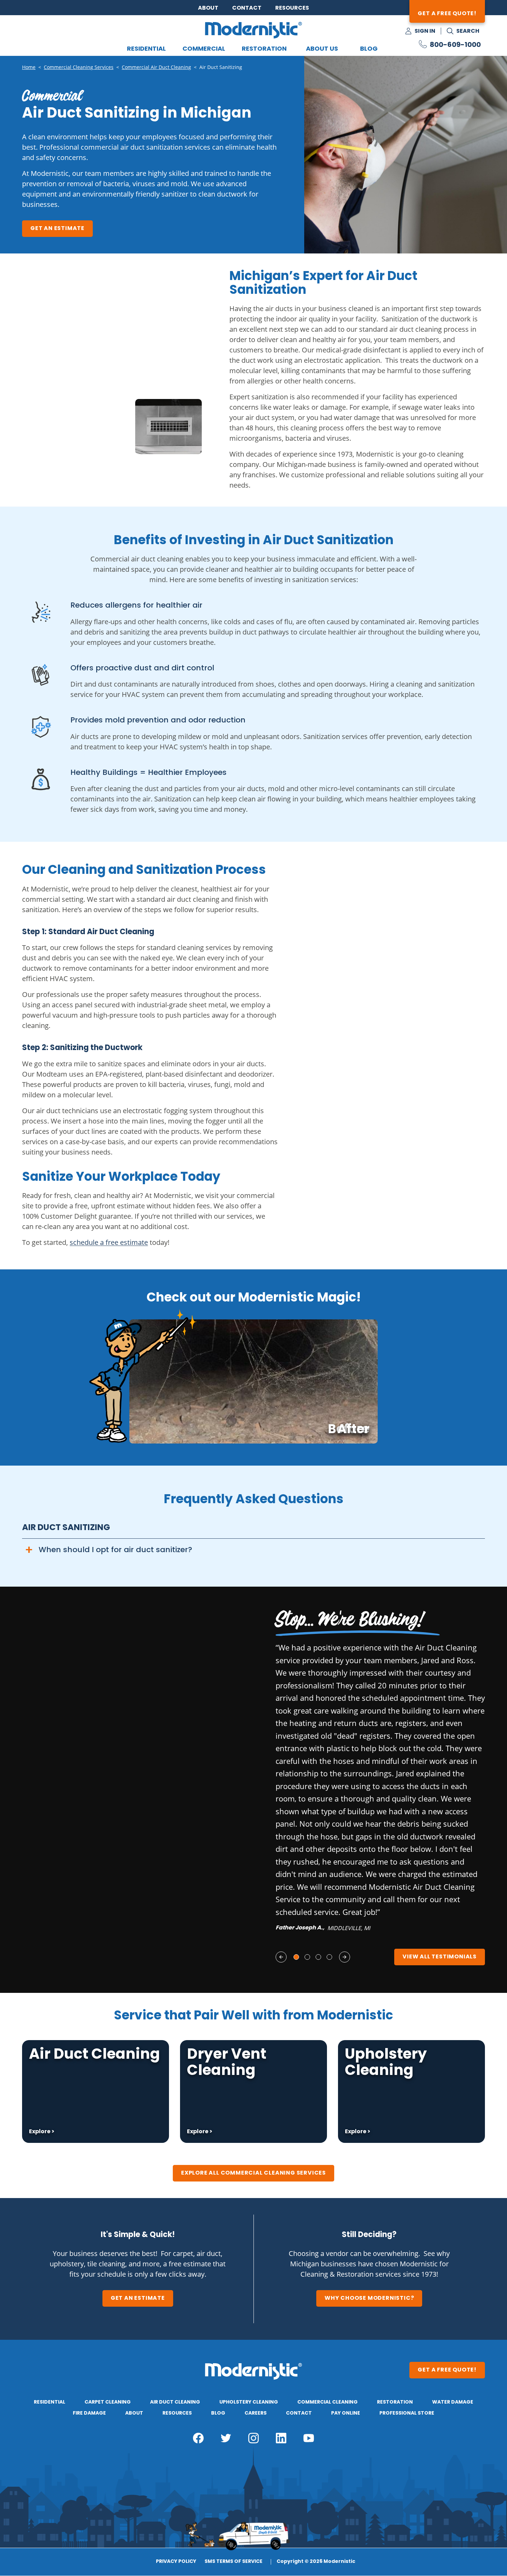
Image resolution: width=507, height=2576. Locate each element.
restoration (395, 2402)
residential (49, 2402)
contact (299, 2413)
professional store (407, 2413)
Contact (247, 8)
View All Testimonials (440, 1957)
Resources (292, 8)
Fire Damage (89, 2413)
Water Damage (453, 2402)
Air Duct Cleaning (175, 2402)
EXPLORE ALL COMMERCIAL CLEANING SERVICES (254, 2173)
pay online (346, 2413)
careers (256, 2413)
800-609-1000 (455, 45)
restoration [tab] (264, 49)
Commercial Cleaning (327, 2402)
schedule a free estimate (109, 1242)
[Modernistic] (254, 30)
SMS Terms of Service (233, 2562)
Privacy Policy (176, 2562)
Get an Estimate (57, 229)
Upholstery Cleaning (249, 2402)
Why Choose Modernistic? (369, 2298)
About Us (322, 49)
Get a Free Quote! (447, 14)
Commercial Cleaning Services (79, 67)
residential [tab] (146, 49)
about (134, 2413)
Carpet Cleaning (108, 2402)
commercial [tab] (204, 49)
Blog (369, 49)
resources (177, 2413)
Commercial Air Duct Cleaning (156, 67)
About (208, 8)
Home (29, 67)
